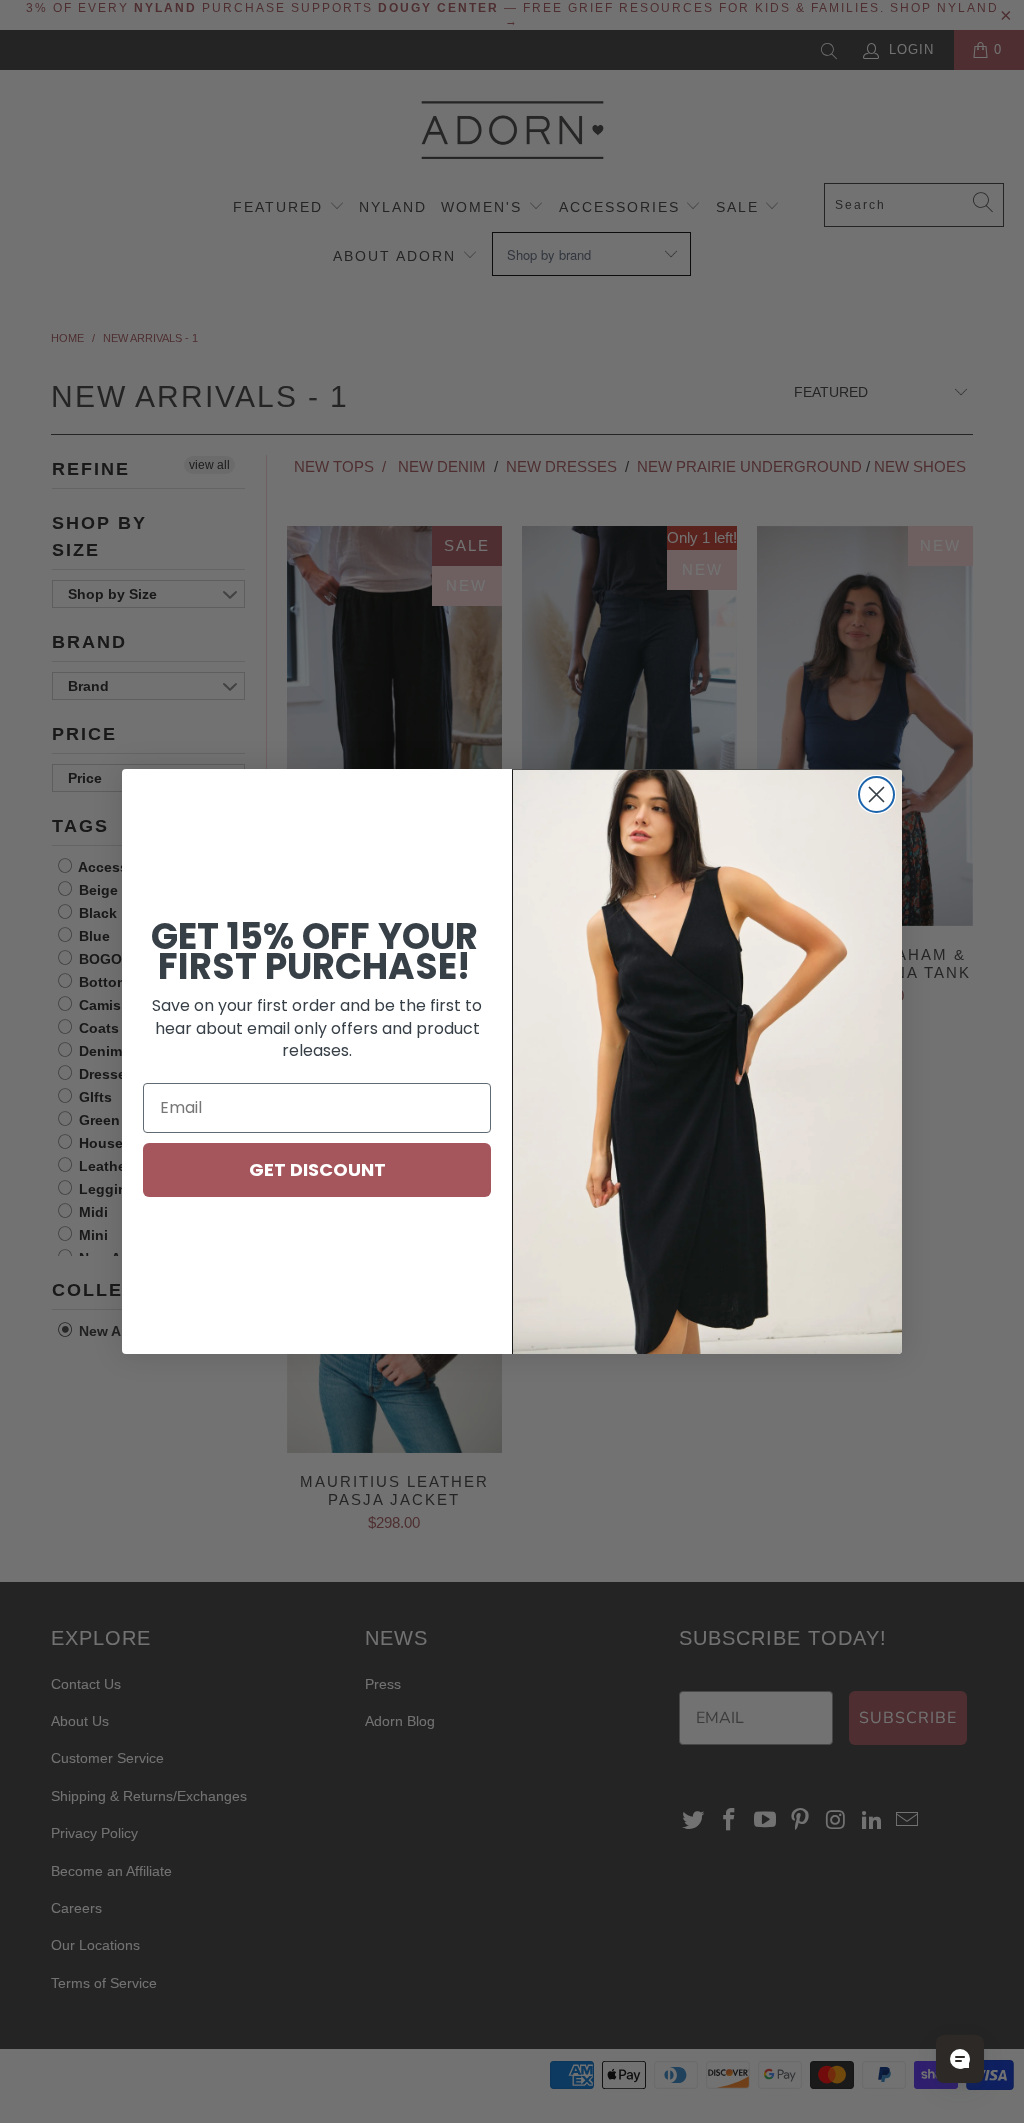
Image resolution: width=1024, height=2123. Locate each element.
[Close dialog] (876, 794)
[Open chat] (960, 2059)
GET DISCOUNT (317, 1169)
